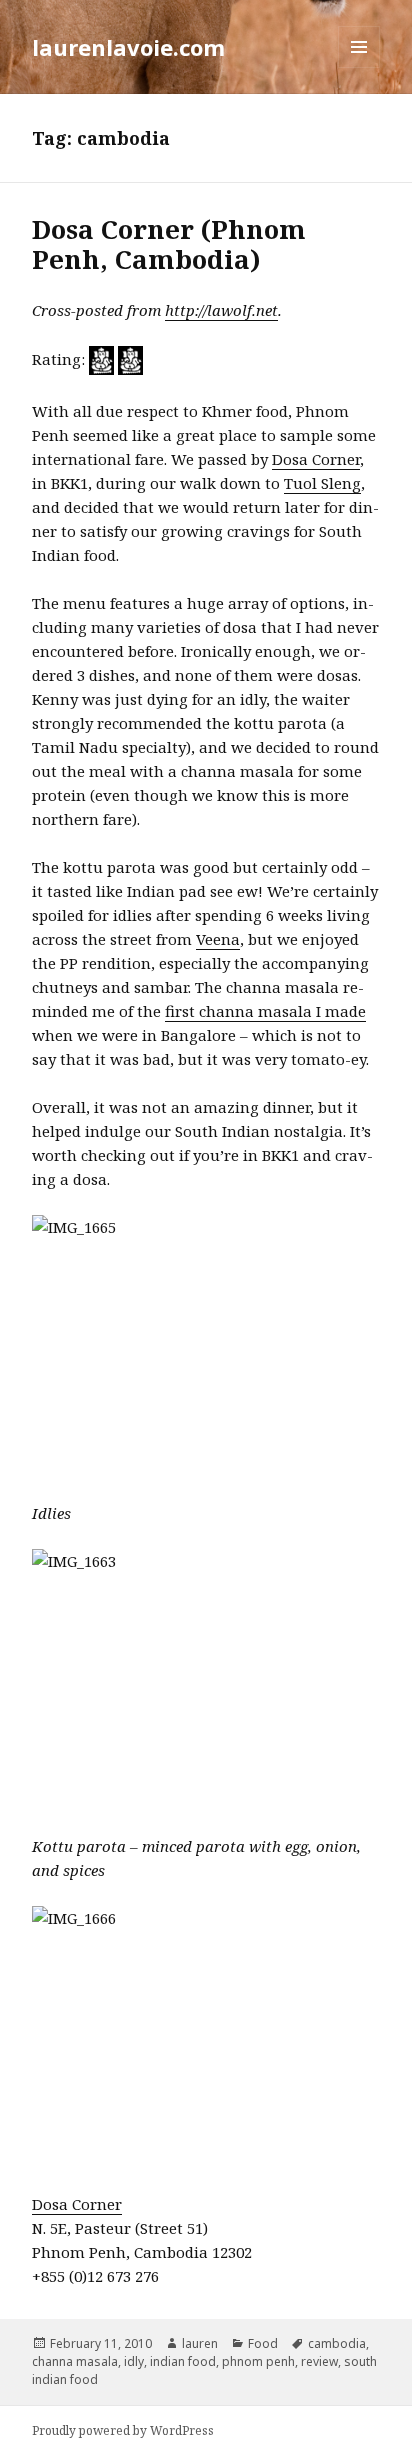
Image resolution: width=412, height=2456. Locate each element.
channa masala (75, 2361)
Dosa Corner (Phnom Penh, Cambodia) (169, 244)
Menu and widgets (359, 67)
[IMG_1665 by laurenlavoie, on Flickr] (206, 1345)
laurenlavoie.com (128, 47)
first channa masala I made (265, 1011)
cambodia (337, 2343)
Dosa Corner (316, 459)
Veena (218, 939)
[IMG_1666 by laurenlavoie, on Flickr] (206, 2036)
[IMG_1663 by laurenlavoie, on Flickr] (206, 1679)
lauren (200, 2343)
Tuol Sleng (322, 483)
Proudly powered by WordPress (123, 2430)
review (319, 2361)
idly (134, 2361)
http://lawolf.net (221, 310)
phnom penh (258, 2361)
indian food (183, 2361)
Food (263, 2343)
